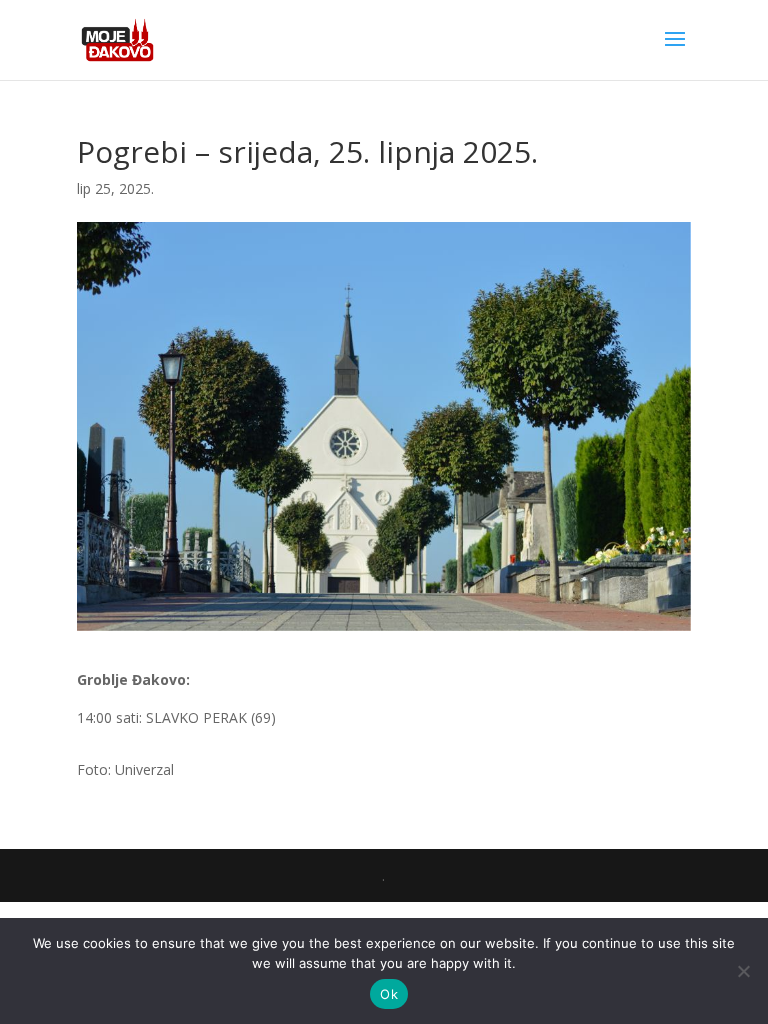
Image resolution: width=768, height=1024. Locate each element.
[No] (743, 971)
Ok (389, 994)
